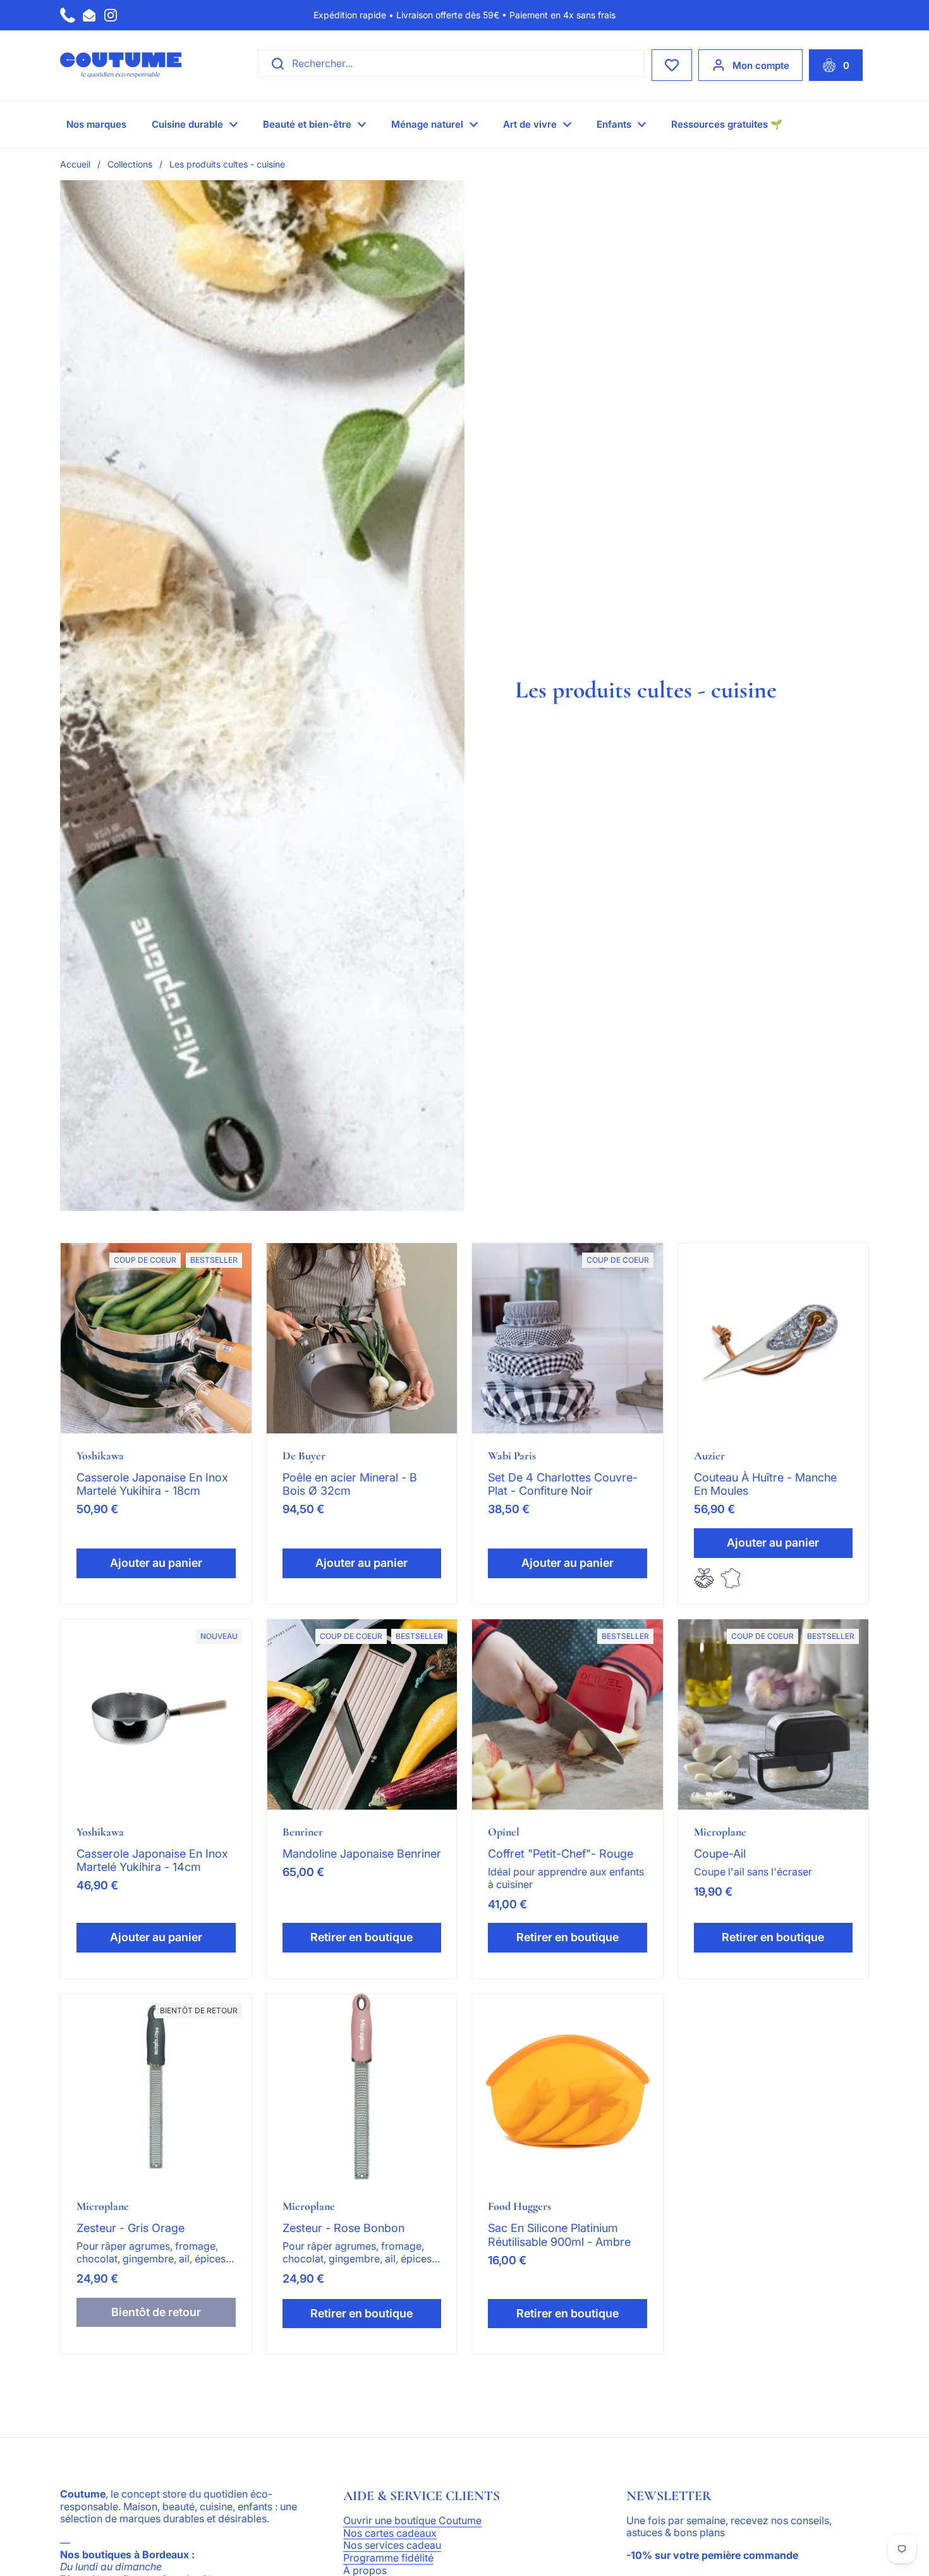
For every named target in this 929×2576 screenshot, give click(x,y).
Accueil (75, 164)
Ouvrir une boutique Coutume (412, 2521)
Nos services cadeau (392, 2546)
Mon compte (761, 65)
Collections (130, 164)
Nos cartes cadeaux (390, 2534)
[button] (836, 65)
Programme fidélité (388, 2558)
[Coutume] (121, 65)
